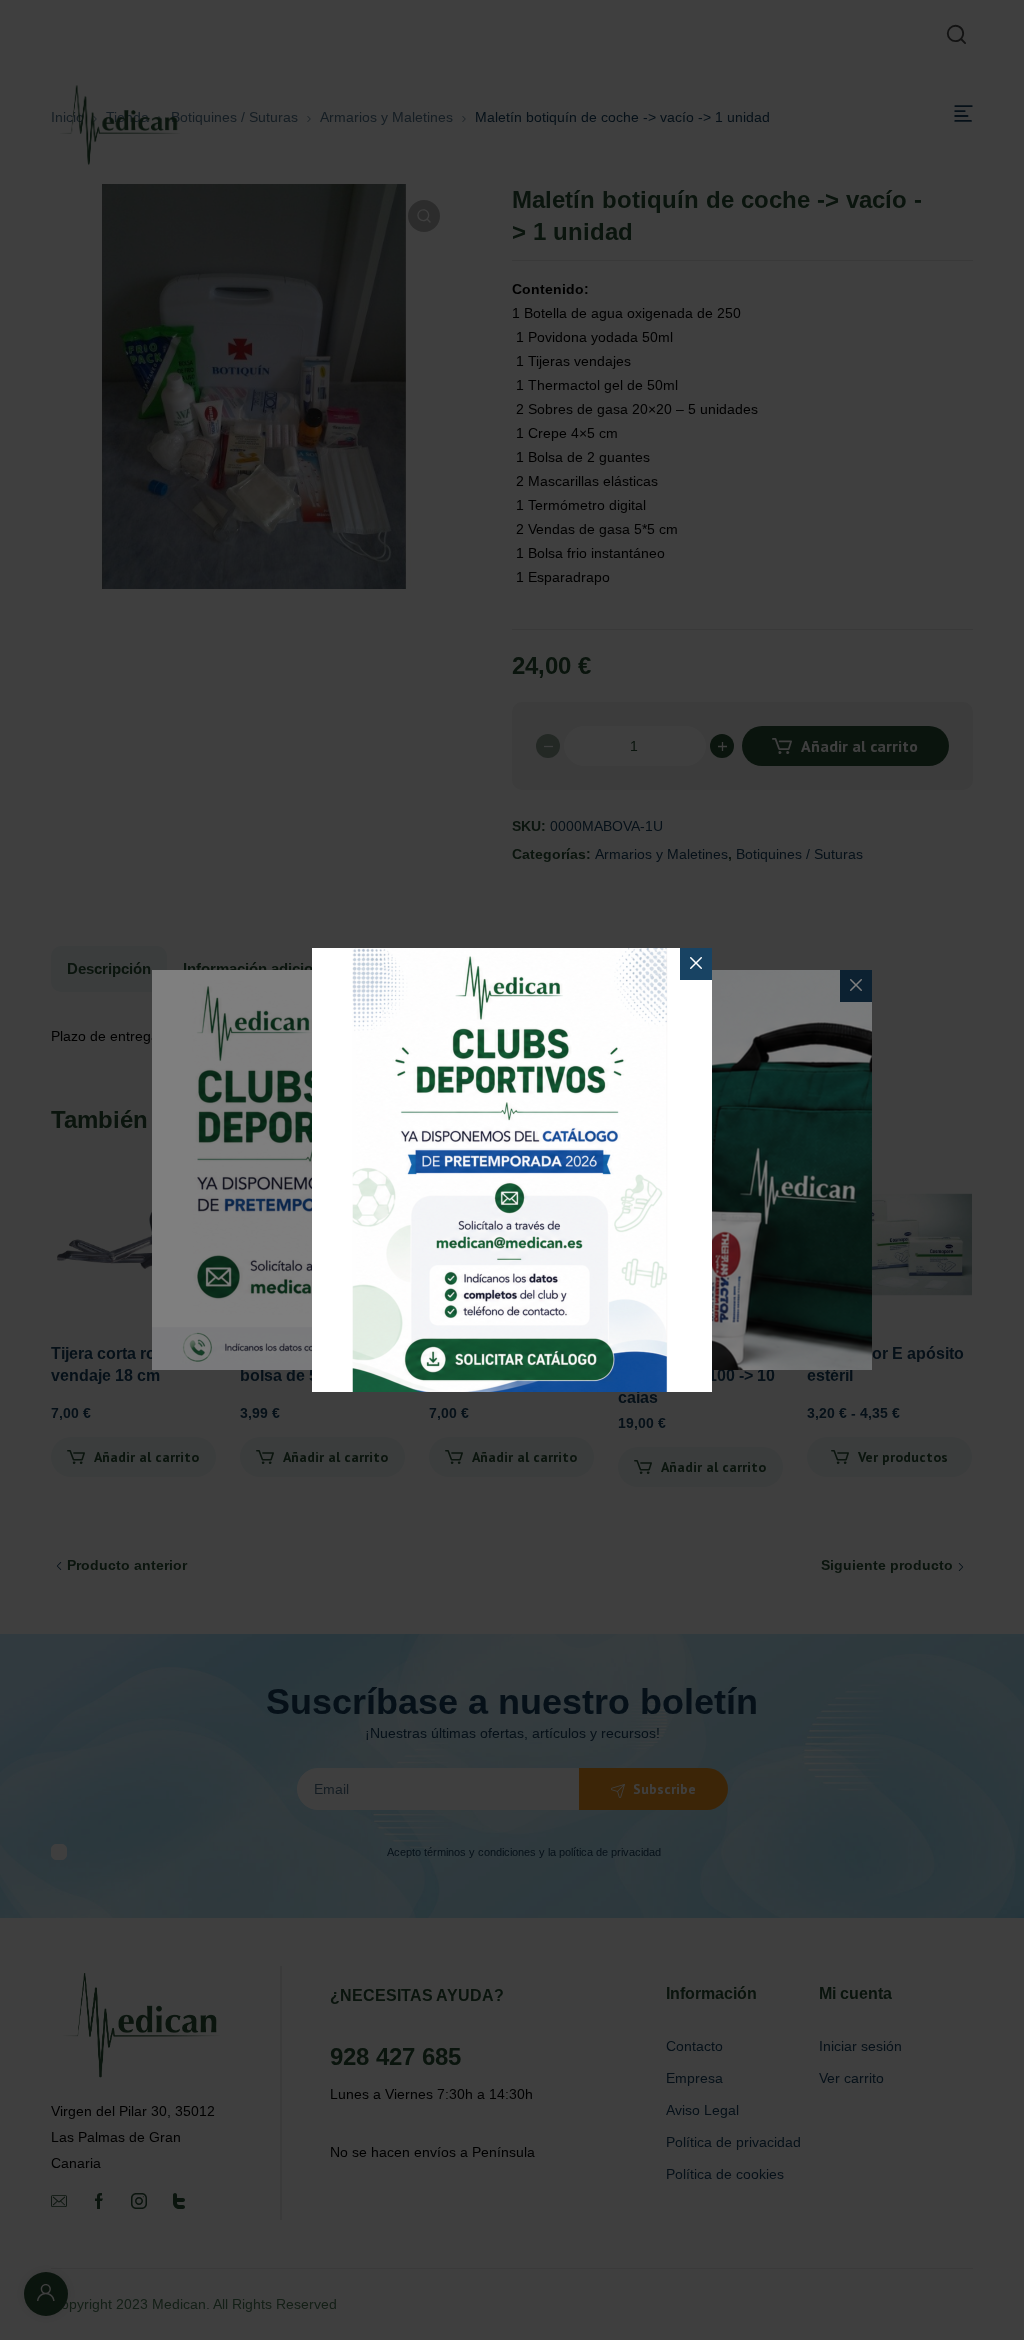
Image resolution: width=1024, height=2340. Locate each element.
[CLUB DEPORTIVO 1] (512, 1170)
